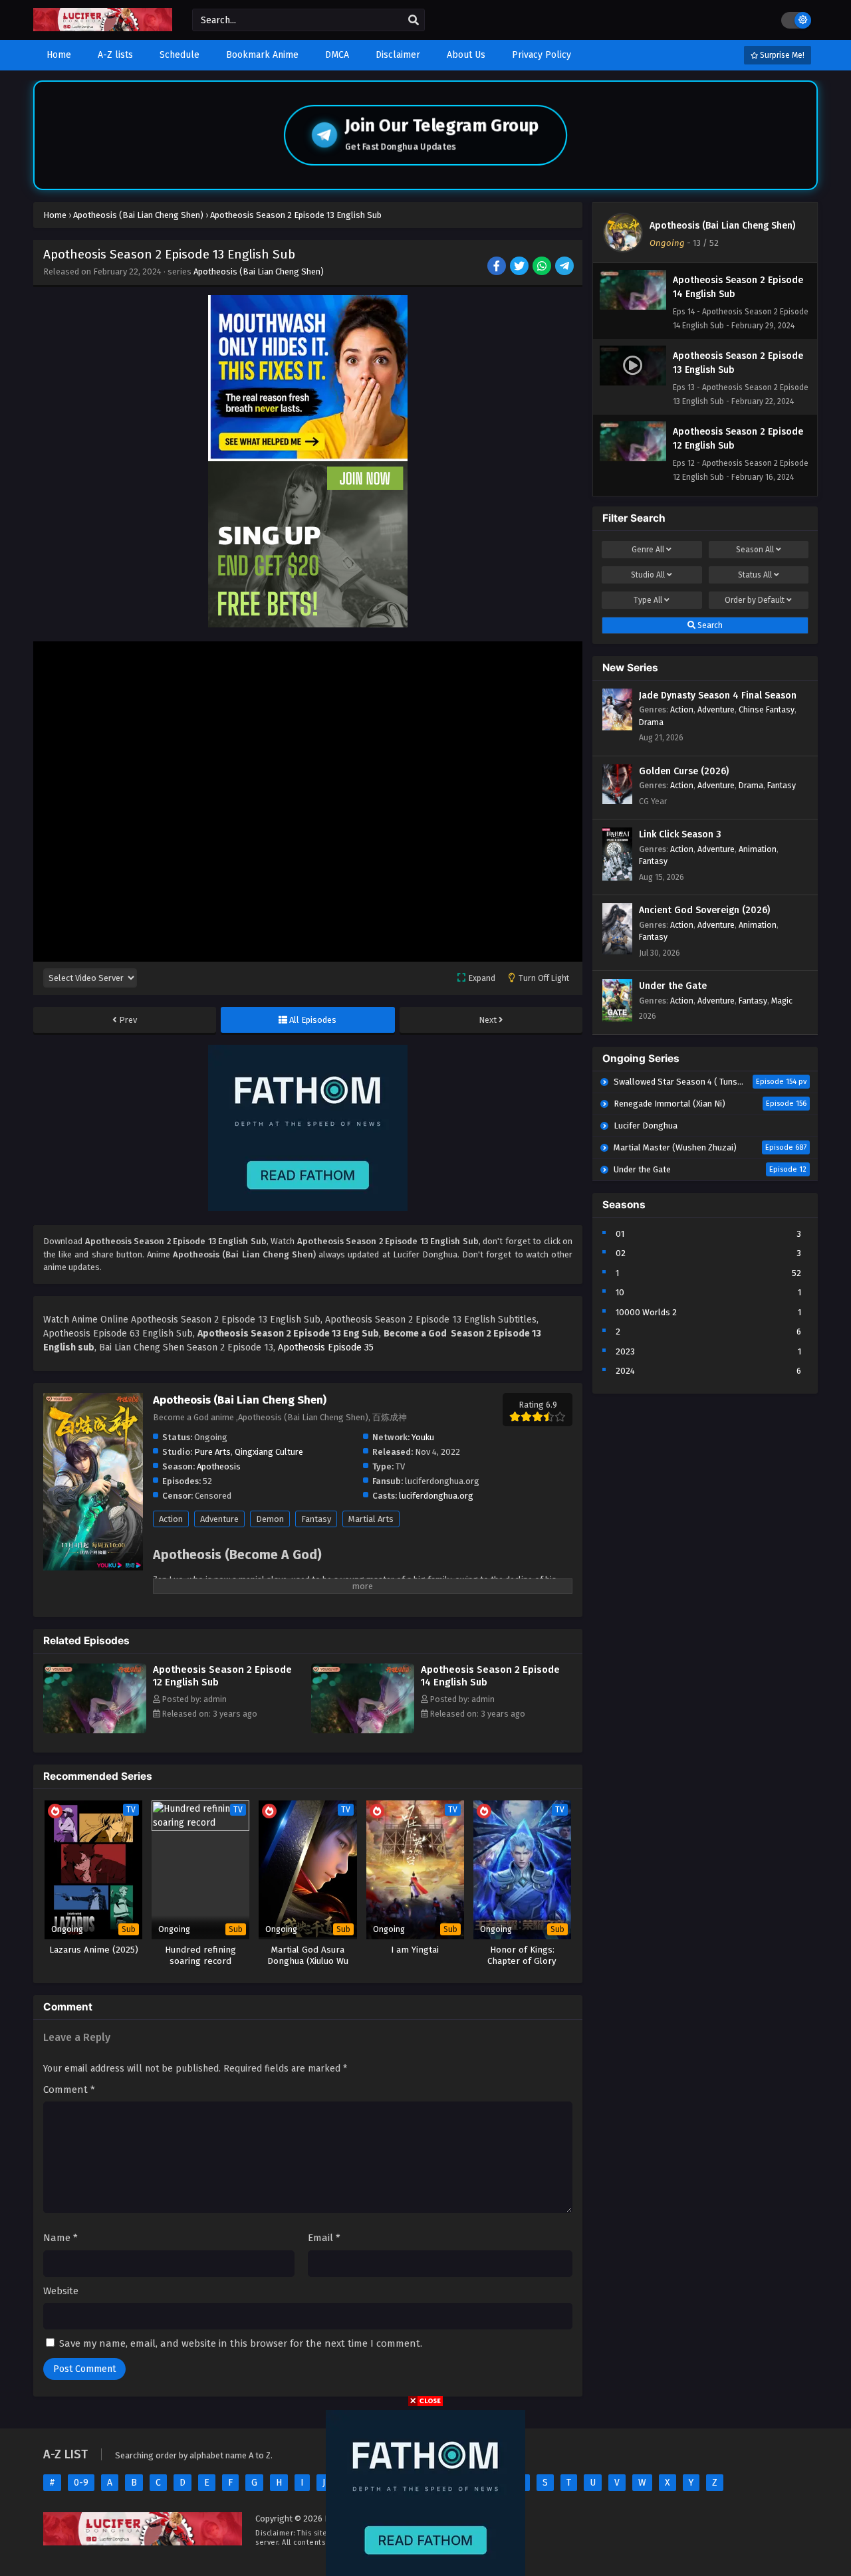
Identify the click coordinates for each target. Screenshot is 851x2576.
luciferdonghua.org (436, 1496)
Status (755, 575)
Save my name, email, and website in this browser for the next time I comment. (241, 2343)
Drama (651, 722)
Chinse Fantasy (767, 709)
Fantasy (316, 1519)
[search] (414, 21)
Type (648, 600)
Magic (782, 1001)
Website (61, 2291)
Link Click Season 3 (680, 834)
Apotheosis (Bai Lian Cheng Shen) (259, 271)
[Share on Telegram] (565, 267)
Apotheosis (219, 1466)
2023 (625, 1351)
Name (61, 2238)
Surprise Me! (781, 55)
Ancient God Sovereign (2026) (704, 910)
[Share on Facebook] (498, 267)
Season (755, 550)
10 (620, 1292)
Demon (270, 1519)
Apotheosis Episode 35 (326, 1347)
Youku (423, 1437)
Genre (648, 550)
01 (620, 1234)
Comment (69, 2090)
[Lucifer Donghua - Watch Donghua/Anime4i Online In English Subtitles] (103, 28)
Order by (755, 600)
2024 (625, 1371)
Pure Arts (212, 1452)
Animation (758, 849)
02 (621, 1253)
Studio (648, 575)
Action (171, 1519)
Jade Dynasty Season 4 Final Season (718, 696)
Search (709, 625)
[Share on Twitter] (520, 267)
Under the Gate (673, 986)
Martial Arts (371, 1519)
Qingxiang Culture (269, 1452)
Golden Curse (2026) (684, 771)
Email (324, 2238)
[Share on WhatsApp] (543, 267)
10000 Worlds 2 (646, 1312)
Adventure (219, 1519)
